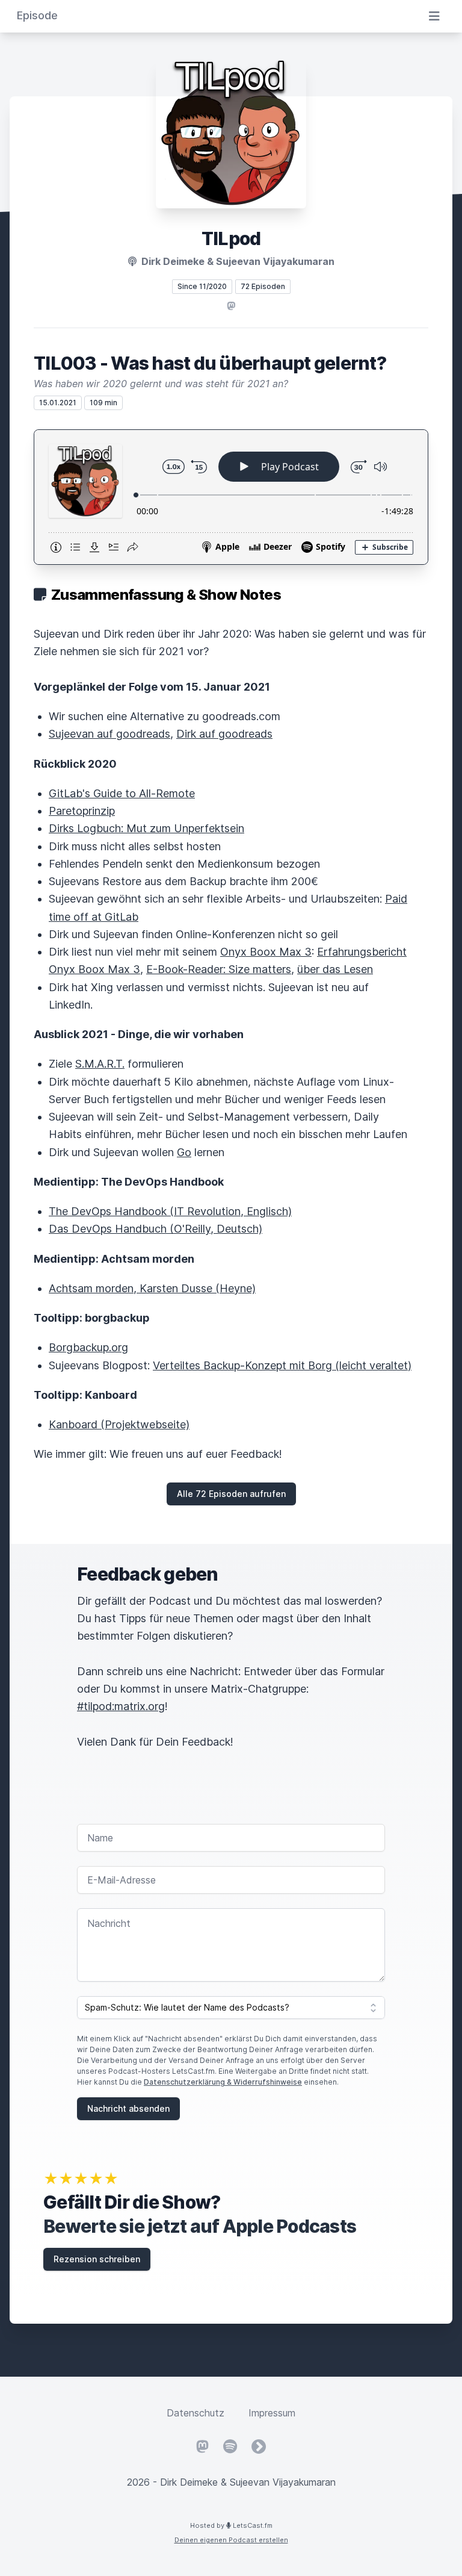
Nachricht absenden (128, 2108)
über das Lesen (335, 969)
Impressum (272, 2413)
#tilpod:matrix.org (121, 1706)
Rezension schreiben (97, 2259)
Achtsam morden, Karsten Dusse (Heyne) (152, 1288)
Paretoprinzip (82, 811)
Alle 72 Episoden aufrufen (231, 1494)
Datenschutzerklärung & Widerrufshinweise (223, 2082)
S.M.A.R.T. (100, 1064)
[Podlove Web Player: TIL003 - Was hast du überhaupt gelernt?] (231, 497)
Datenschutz (196, 2413)
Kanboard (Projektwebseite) (119, 1424)
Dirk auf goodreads (224, 734)
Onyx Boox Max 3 (266, 952)
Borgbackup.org (88, 1347)
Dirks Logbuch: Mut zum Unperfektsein (146, 828)
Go (184, 1152)
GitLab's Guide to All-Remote (122, 793)
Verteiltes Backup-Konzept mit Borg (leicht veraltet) (282, 1365)
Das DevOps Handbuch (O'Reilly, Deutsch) (156, 1229)
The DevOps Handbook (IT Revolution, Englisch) (170, 1211)
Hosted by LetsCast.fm (231, 2525)
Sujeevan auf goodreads (109, 734)
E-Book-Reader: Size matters (219, 969)
